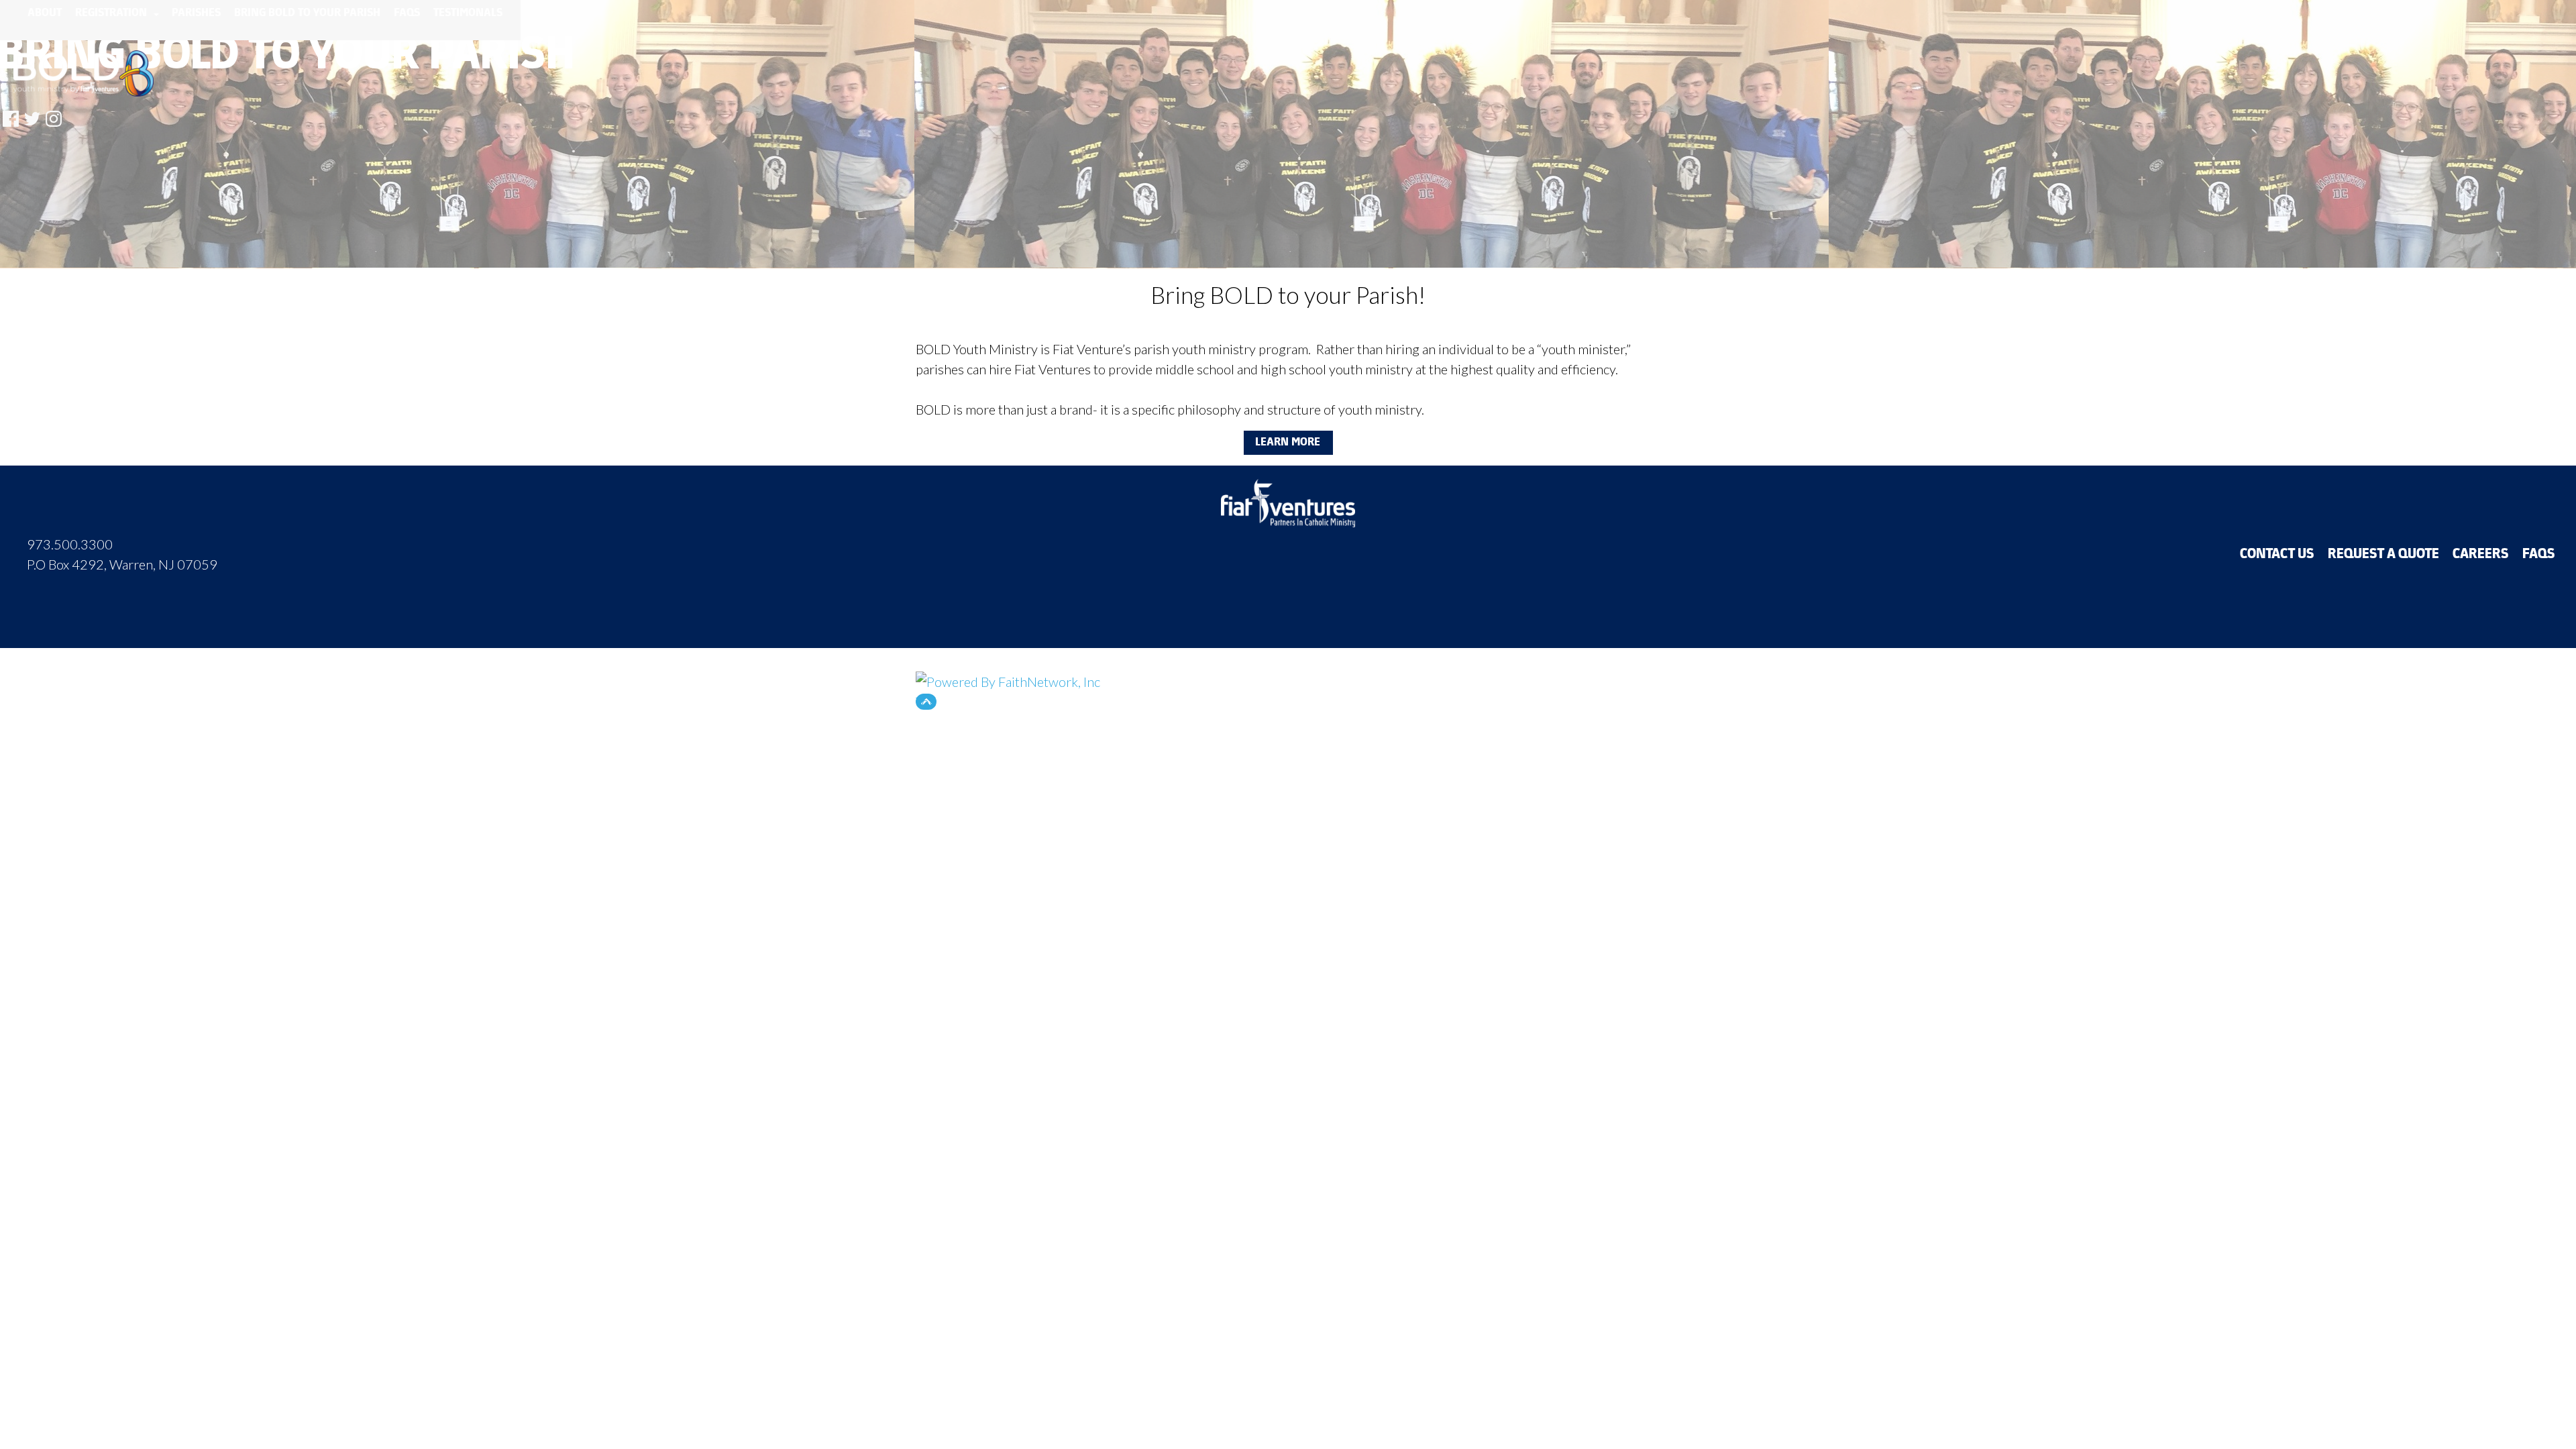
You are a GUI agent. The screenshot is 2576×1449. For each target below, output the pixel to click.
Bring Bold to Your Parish (308, 13)
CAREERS (2481, 555)
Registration (113, 13)
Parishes (197, 13)
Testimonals (469, 13)
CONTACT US (2278, 555)
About (45, 13)
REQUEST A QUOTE (2384, 555)
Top (926, 702)
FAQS (2539, 555)
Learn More (1288, 443)
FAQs (408, 13)
